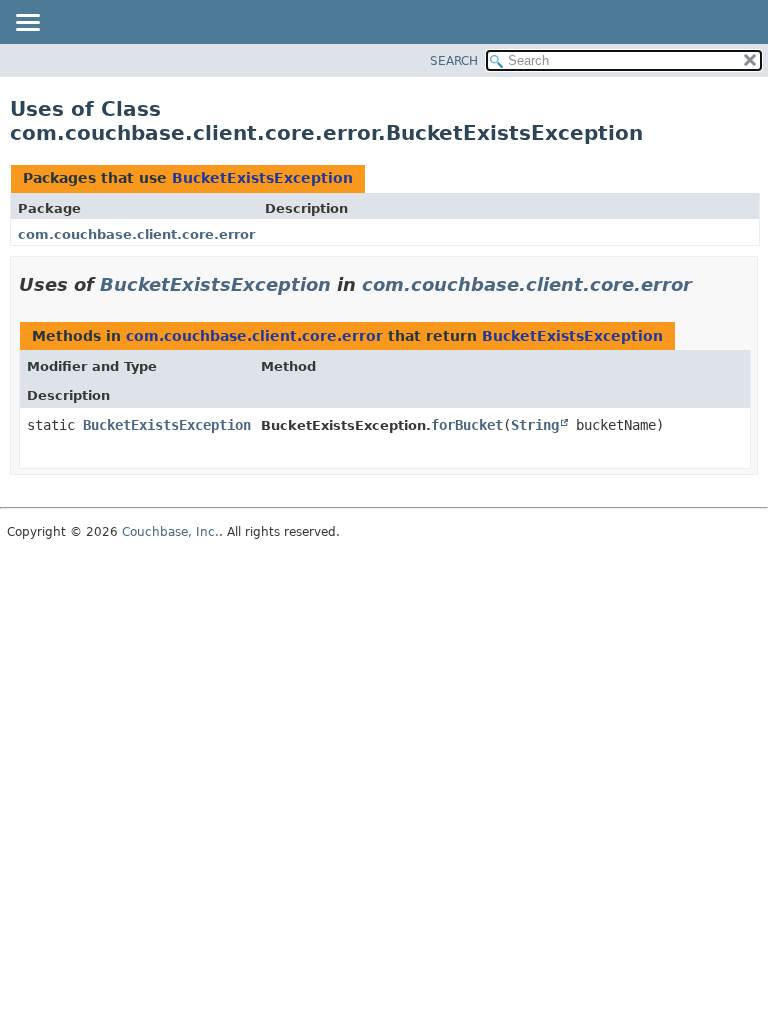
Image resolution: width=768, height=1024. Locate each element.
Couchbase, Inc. (170, 532)
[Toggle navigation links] (27, 24)
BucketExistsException (262, 178)
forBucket (467, 425)
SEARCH (454, 61)
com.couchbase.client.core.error (136, 234)
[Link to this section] (706, 284)
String (535, 425)
